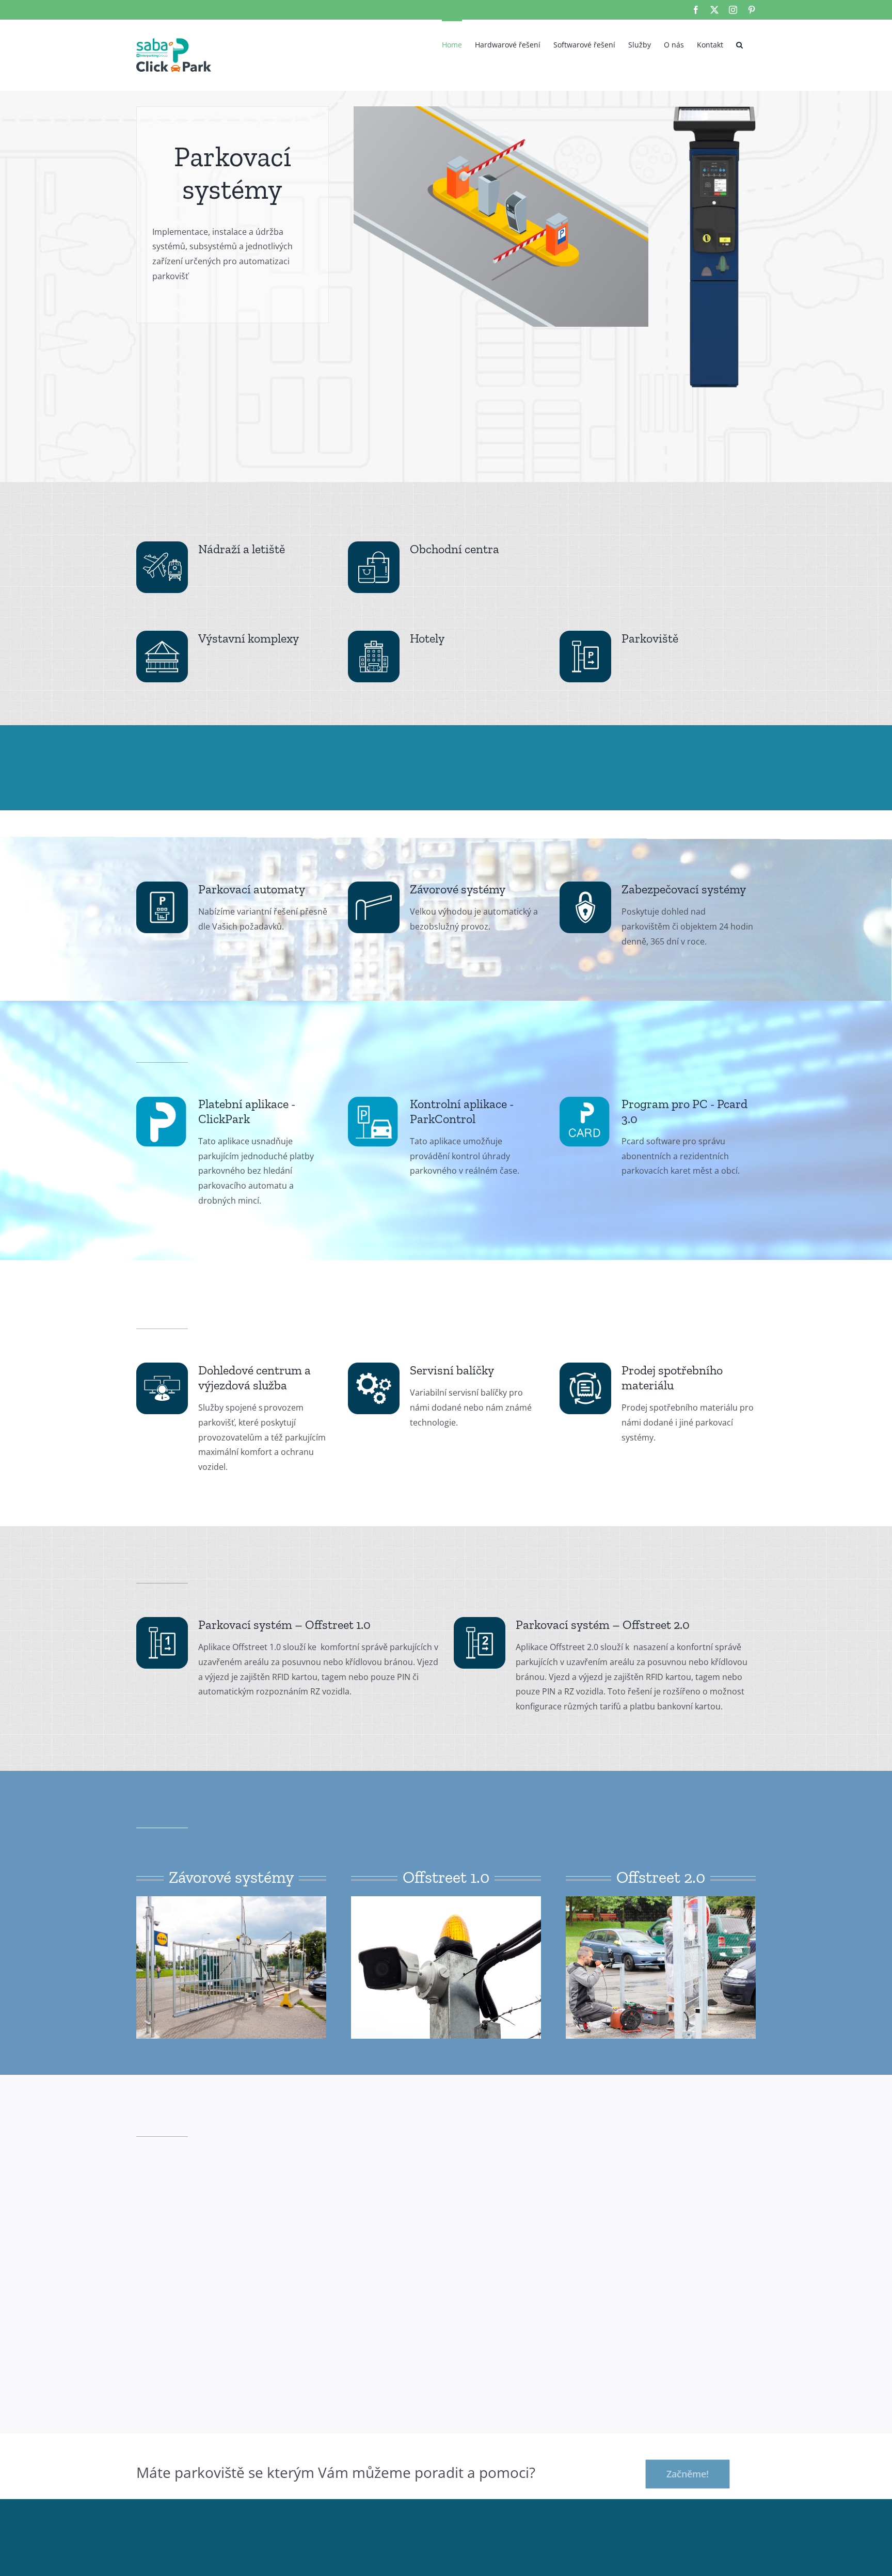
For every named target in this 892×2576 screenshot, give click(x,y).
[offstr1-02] (446, 1900)
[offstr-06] (661, 1900)
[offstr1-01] (231, 1900)
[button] (739, 44)
